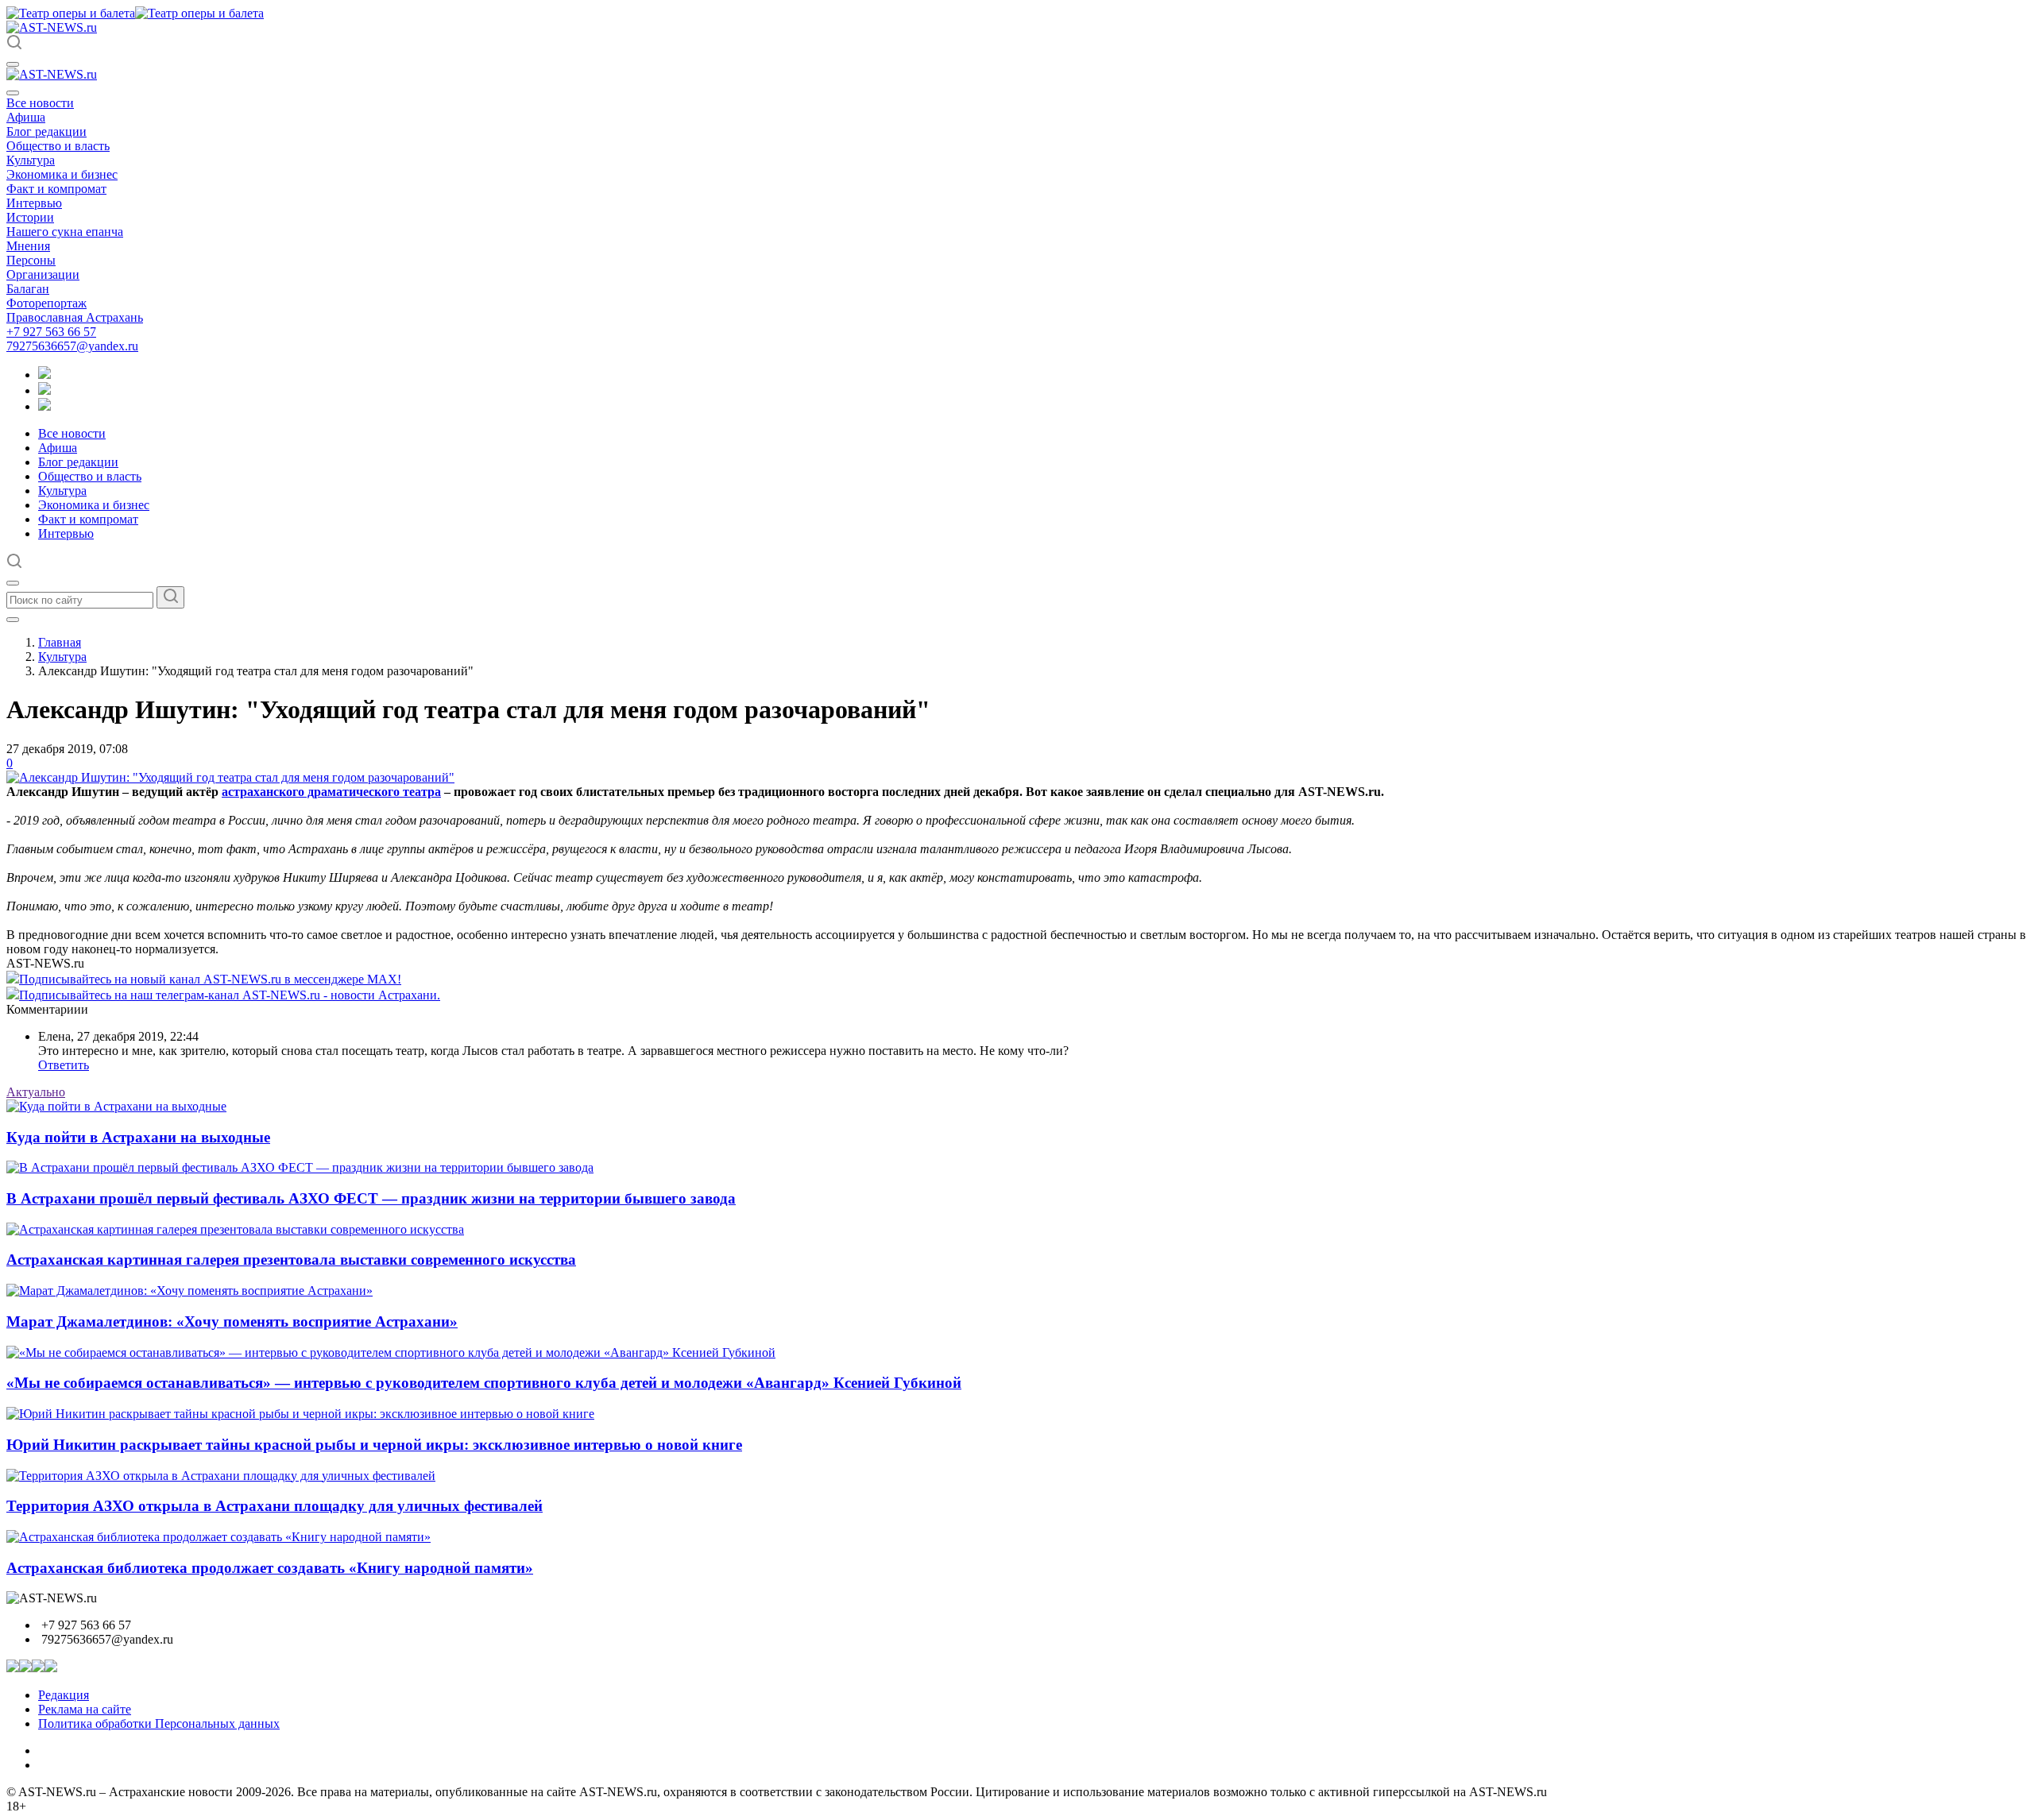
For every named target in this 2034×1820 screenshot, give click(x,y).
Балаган (28, 289)
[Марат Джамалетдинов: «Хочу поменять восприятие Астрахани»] (189, 1291)
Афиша (26, 117)
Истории (30, 217)
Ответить (64, 1065)
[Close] (13, 93)
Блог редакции (46, 131)
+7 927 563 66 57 (51, 332)
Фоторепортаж (46, 303)
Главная (60, 642)
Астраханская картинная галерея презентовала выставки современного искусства (291, 1260)
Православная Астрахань (75, 317)
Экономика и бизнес (62, 174)
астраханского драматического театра (331, 792)
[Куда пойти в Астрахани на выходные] (116, 1106)
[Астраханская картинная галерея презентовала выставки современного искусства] (235, 1229)
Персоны (31, 260)
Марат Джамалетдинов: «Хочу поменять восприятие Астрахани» (232, 1322)
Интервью (34, 203)
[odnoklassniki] (44, 390)
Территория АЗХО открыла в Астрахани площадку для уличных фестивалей (275, 1506)
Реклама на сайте (85, 1709)
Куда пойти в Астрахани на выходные (138, 1137)
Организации (43, 274)
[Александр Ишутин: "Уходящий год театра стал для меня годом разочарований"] (230, 777)
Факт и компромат (56, 189)
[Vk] (44, 406)
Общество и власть (58, 146)
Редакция (64, 1695)
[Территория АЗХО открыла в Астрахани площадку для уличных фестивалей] (221, 1476)
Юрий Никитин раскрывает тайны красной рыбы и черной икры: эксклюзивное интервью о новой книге (374, 1445)
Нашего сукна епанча (65, 232)
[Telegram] (44, 375)
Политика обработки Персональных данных (159, 1723)
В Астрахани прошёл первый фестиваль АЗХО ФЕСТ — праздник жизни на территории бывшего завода (371, 1198)
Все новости (40, 103)
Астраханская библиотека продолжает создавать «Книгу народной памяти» (270, 1568)
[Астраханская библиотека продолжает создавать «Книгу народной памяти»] (218, 1537)
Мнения (28, 246)
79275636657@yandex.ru (72, 346)
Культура (31, 160)
